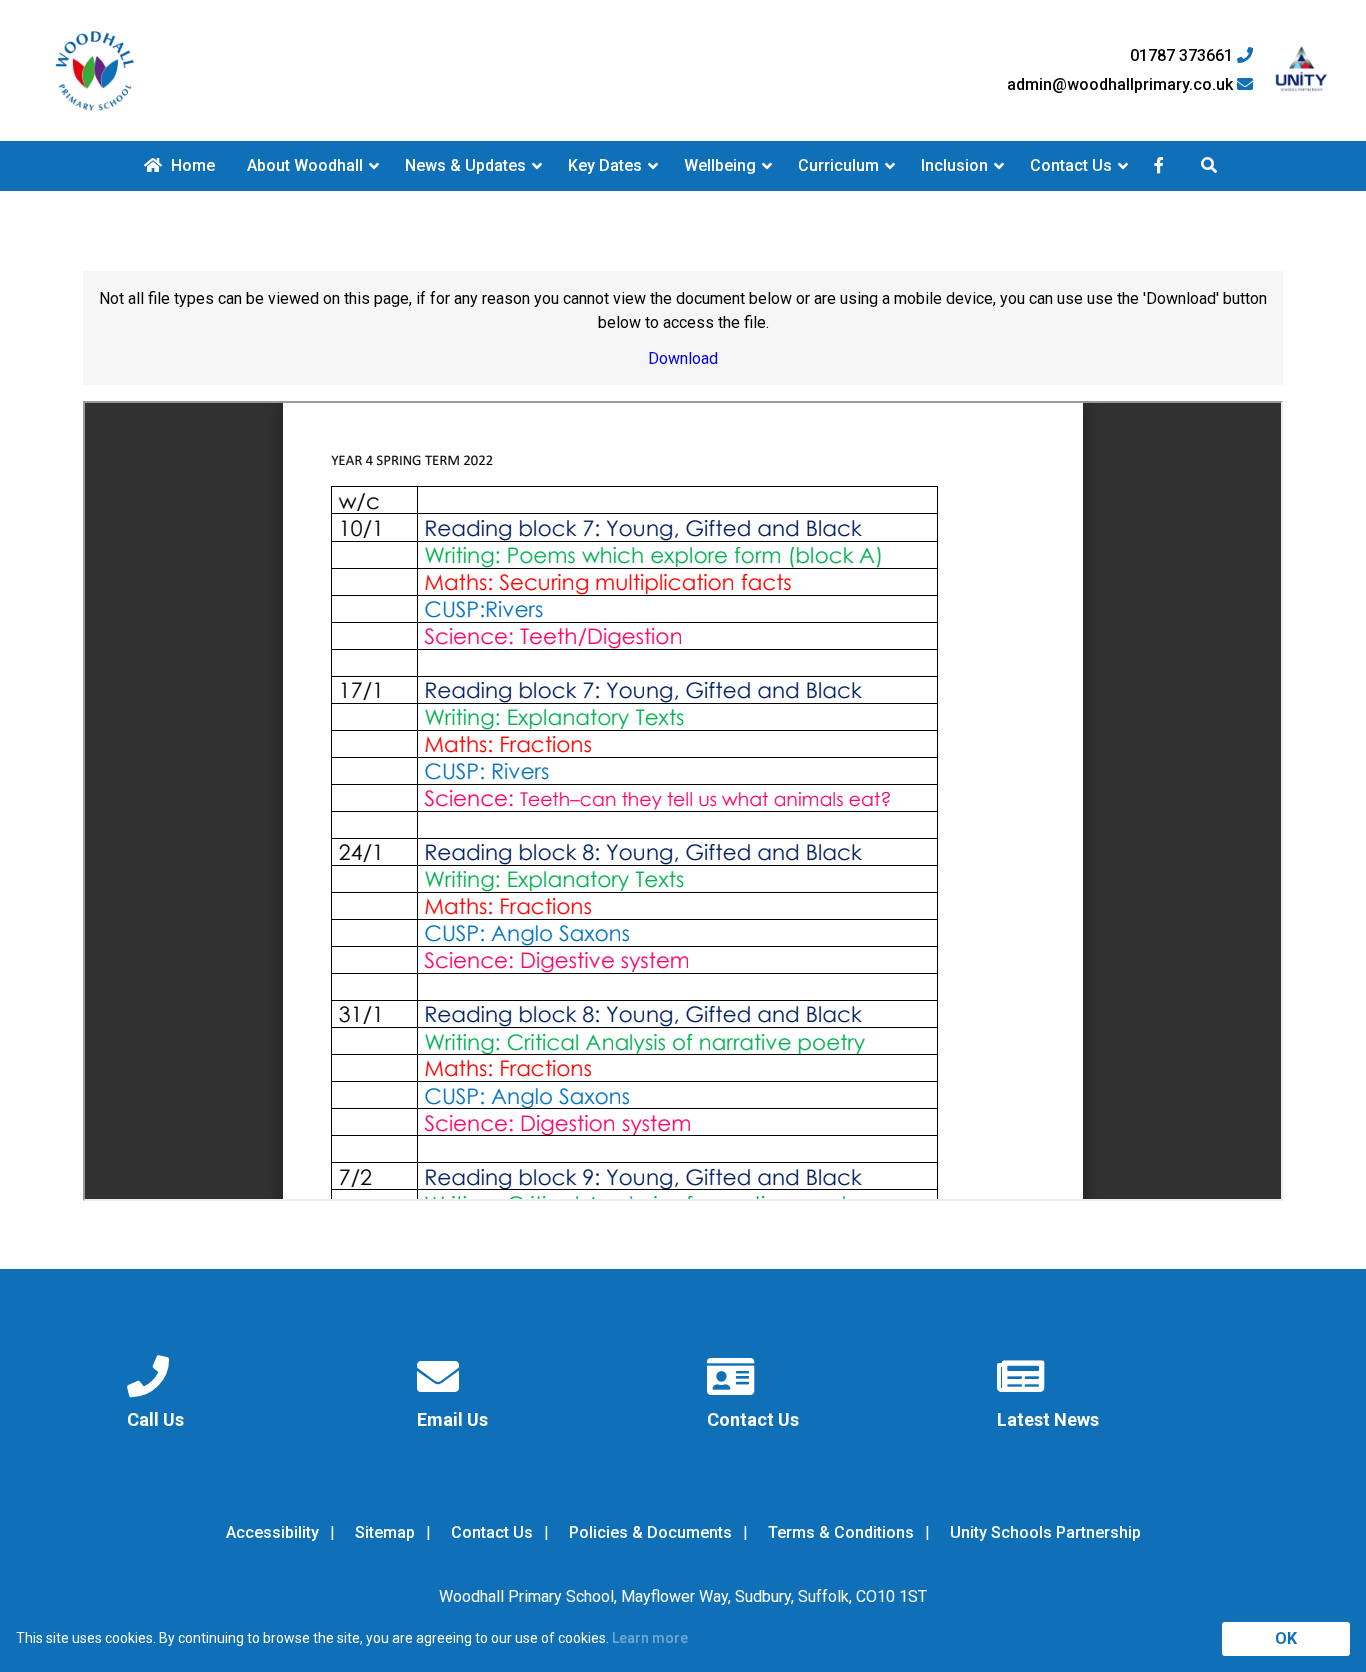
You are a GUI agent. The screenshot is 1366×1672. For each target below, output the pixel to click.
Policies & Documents (650, 1532)
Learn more (650, 1638)
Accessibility (272, 1532)
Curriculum (838, 165)
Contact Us (1071, 165)
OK (1286, 1638)
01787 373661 (1183, 56)
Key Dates (605, 165)
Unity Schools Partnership (1045, 1532)
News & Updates (465, 165)
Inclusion (954, 165)
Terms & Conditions (841, 1532)
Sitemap (385, 1532)
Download (683, 358)
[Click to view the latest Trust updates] (1301, 70)
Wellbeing (720, 165)
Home (191, 165)
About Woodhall (305, 165)
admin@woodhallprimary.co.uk (1122, 85)
